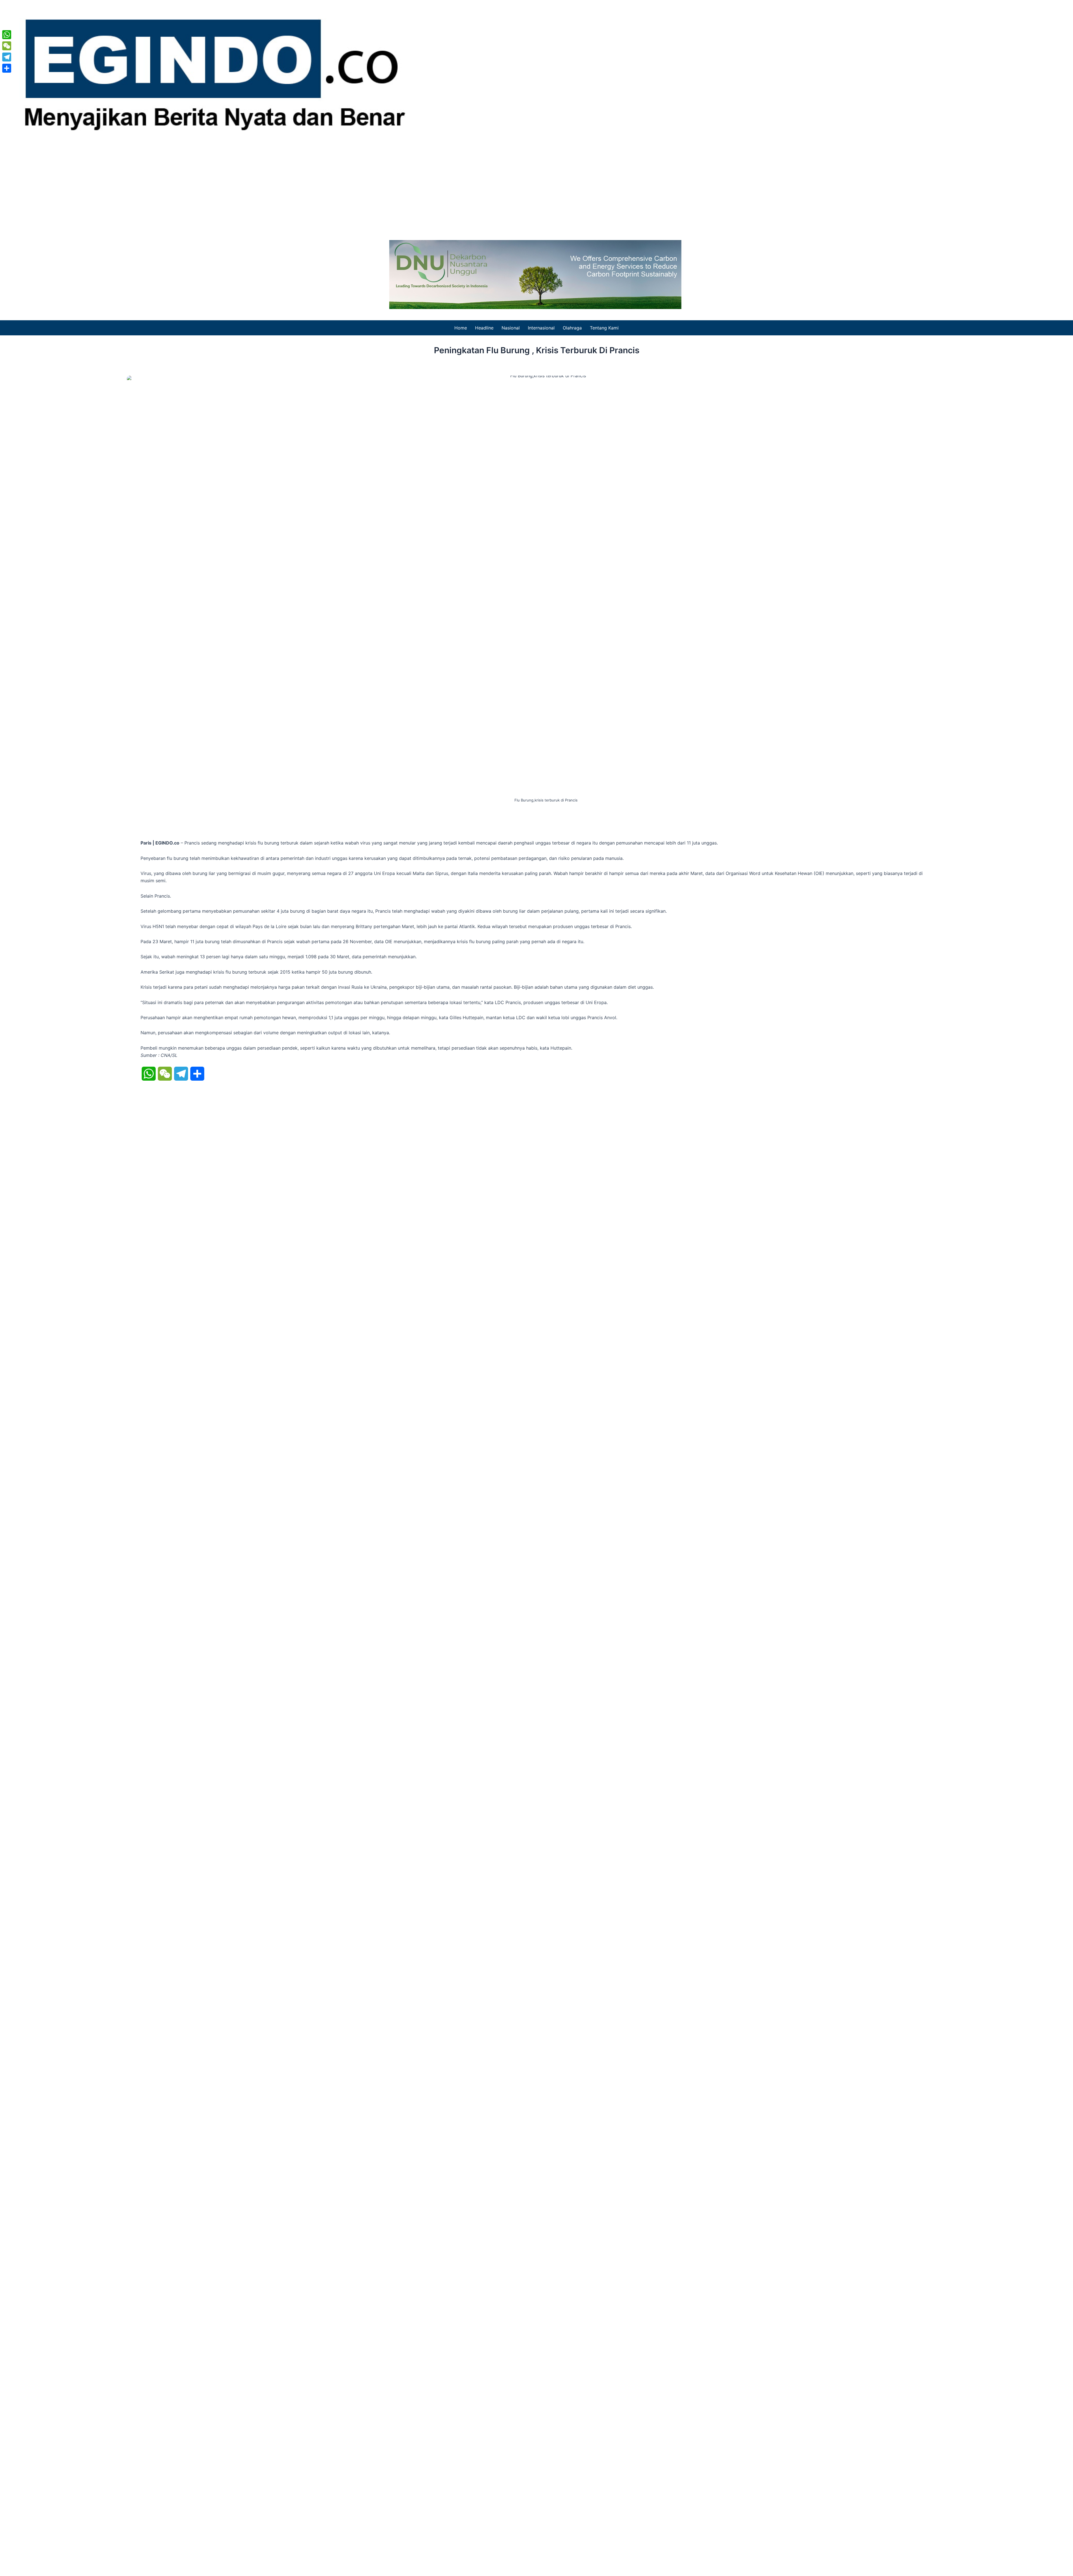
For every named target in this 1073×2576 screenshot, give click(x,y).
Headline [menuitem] (484, 328)
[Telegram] (7, 57)
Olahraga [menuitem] (572, 328)
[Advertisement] (536, 187)
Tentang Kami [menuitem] (604, 328)
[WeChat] (7, 46)
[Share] (7, 68)
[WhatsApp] (7, 35)
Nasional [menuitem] (511, 328)
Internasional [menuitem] (541, 328)
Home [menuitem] (461, 328)
